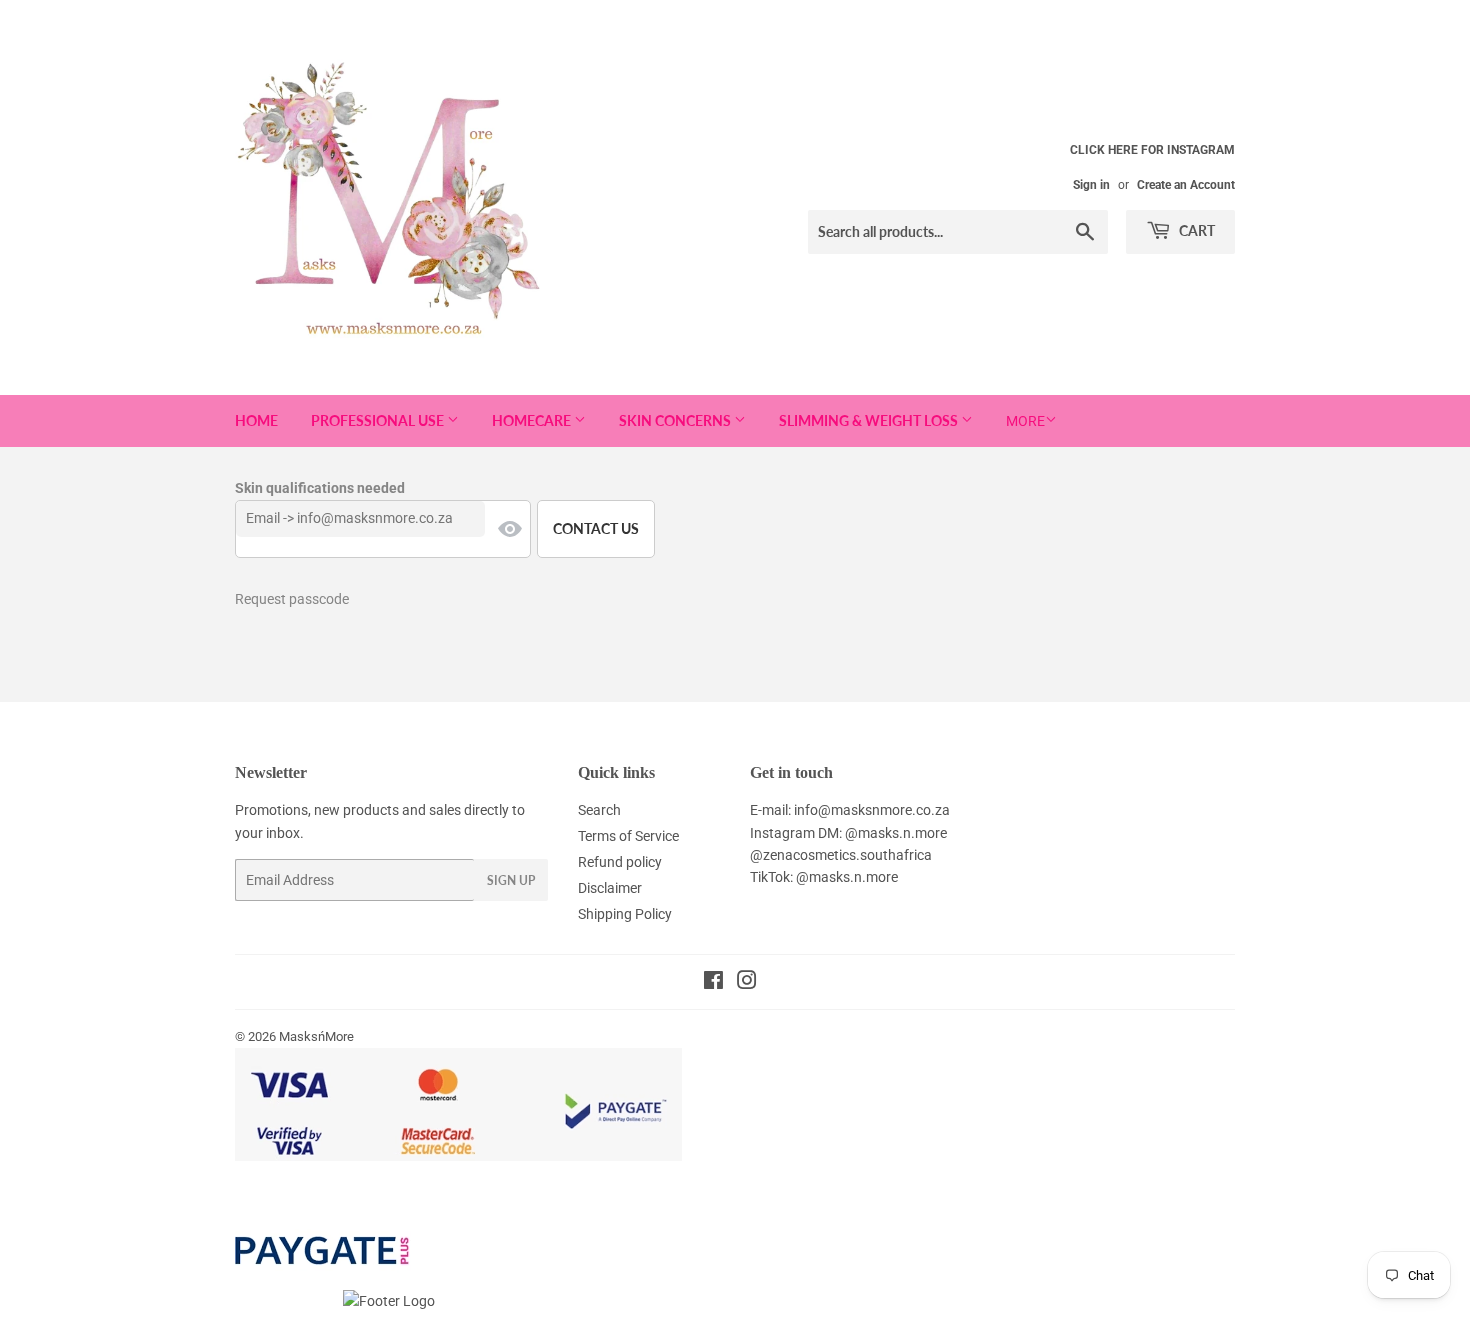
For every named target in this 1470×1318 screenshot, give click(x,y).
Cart (1195, 230)
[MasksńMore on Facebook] (713, 983)
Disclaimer (610, 888)
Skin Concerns (676, 420)
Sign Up (511, 880)
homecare (533, 420)
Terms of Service (628, 836)
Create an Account (1186, 185)
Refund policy (620, 862)
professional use (379, 420)
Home (256, 420)
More (1025, 421)
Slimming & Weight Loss (870, 420)
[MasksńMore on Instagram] (747, 983)
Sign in (1091, 185)
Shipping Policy (625, 914)
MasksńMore (316, 1036)
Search (599, 810)
